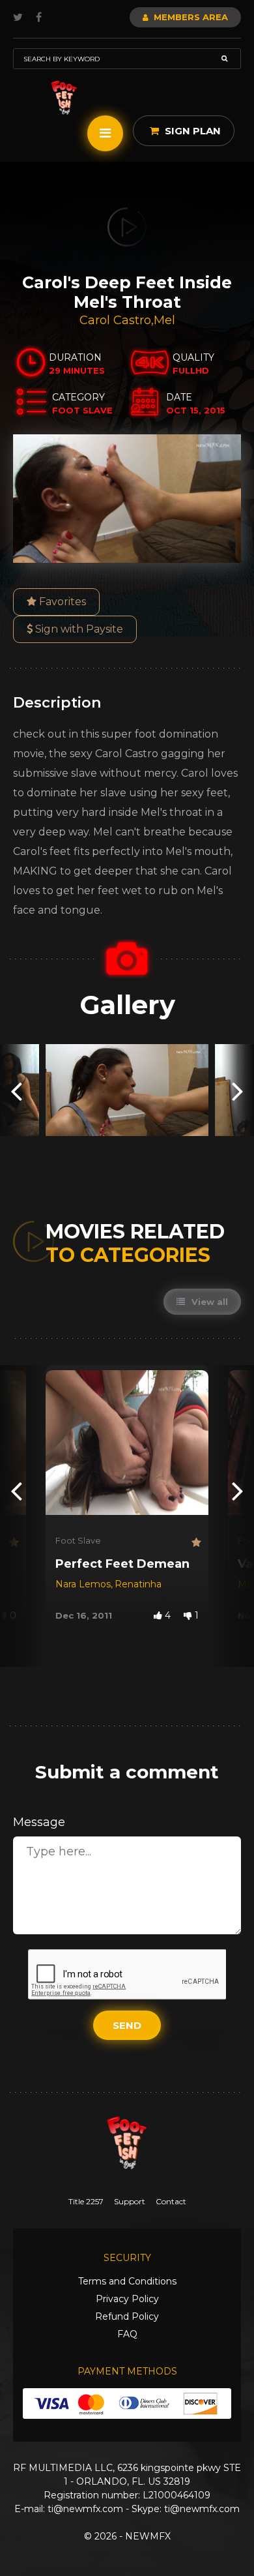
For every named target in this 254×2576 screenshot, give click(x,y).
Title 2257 (86, 2201)
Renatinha (138, 1584)
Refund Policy (127, 2316)
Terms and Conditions (127, 2281)
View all (208, 1302)
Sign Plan (191, 131)
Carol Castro (115, 320)
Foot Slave (78, 1540)
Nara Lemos (83, 1584)
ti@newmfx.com (85, 2509)
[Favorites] (13, 1543)
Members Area (190, 17)
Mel (164, 320)
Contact (171, 2201)
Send (127, 2025)
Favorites (61, 602)
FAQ (127, 2334)
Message (39, 1822)
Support (130, 2201)
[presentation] (16, 1090)
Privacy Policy (127, 2299)
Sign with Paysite (78, 629)
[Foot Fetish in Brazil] (64, 97)
